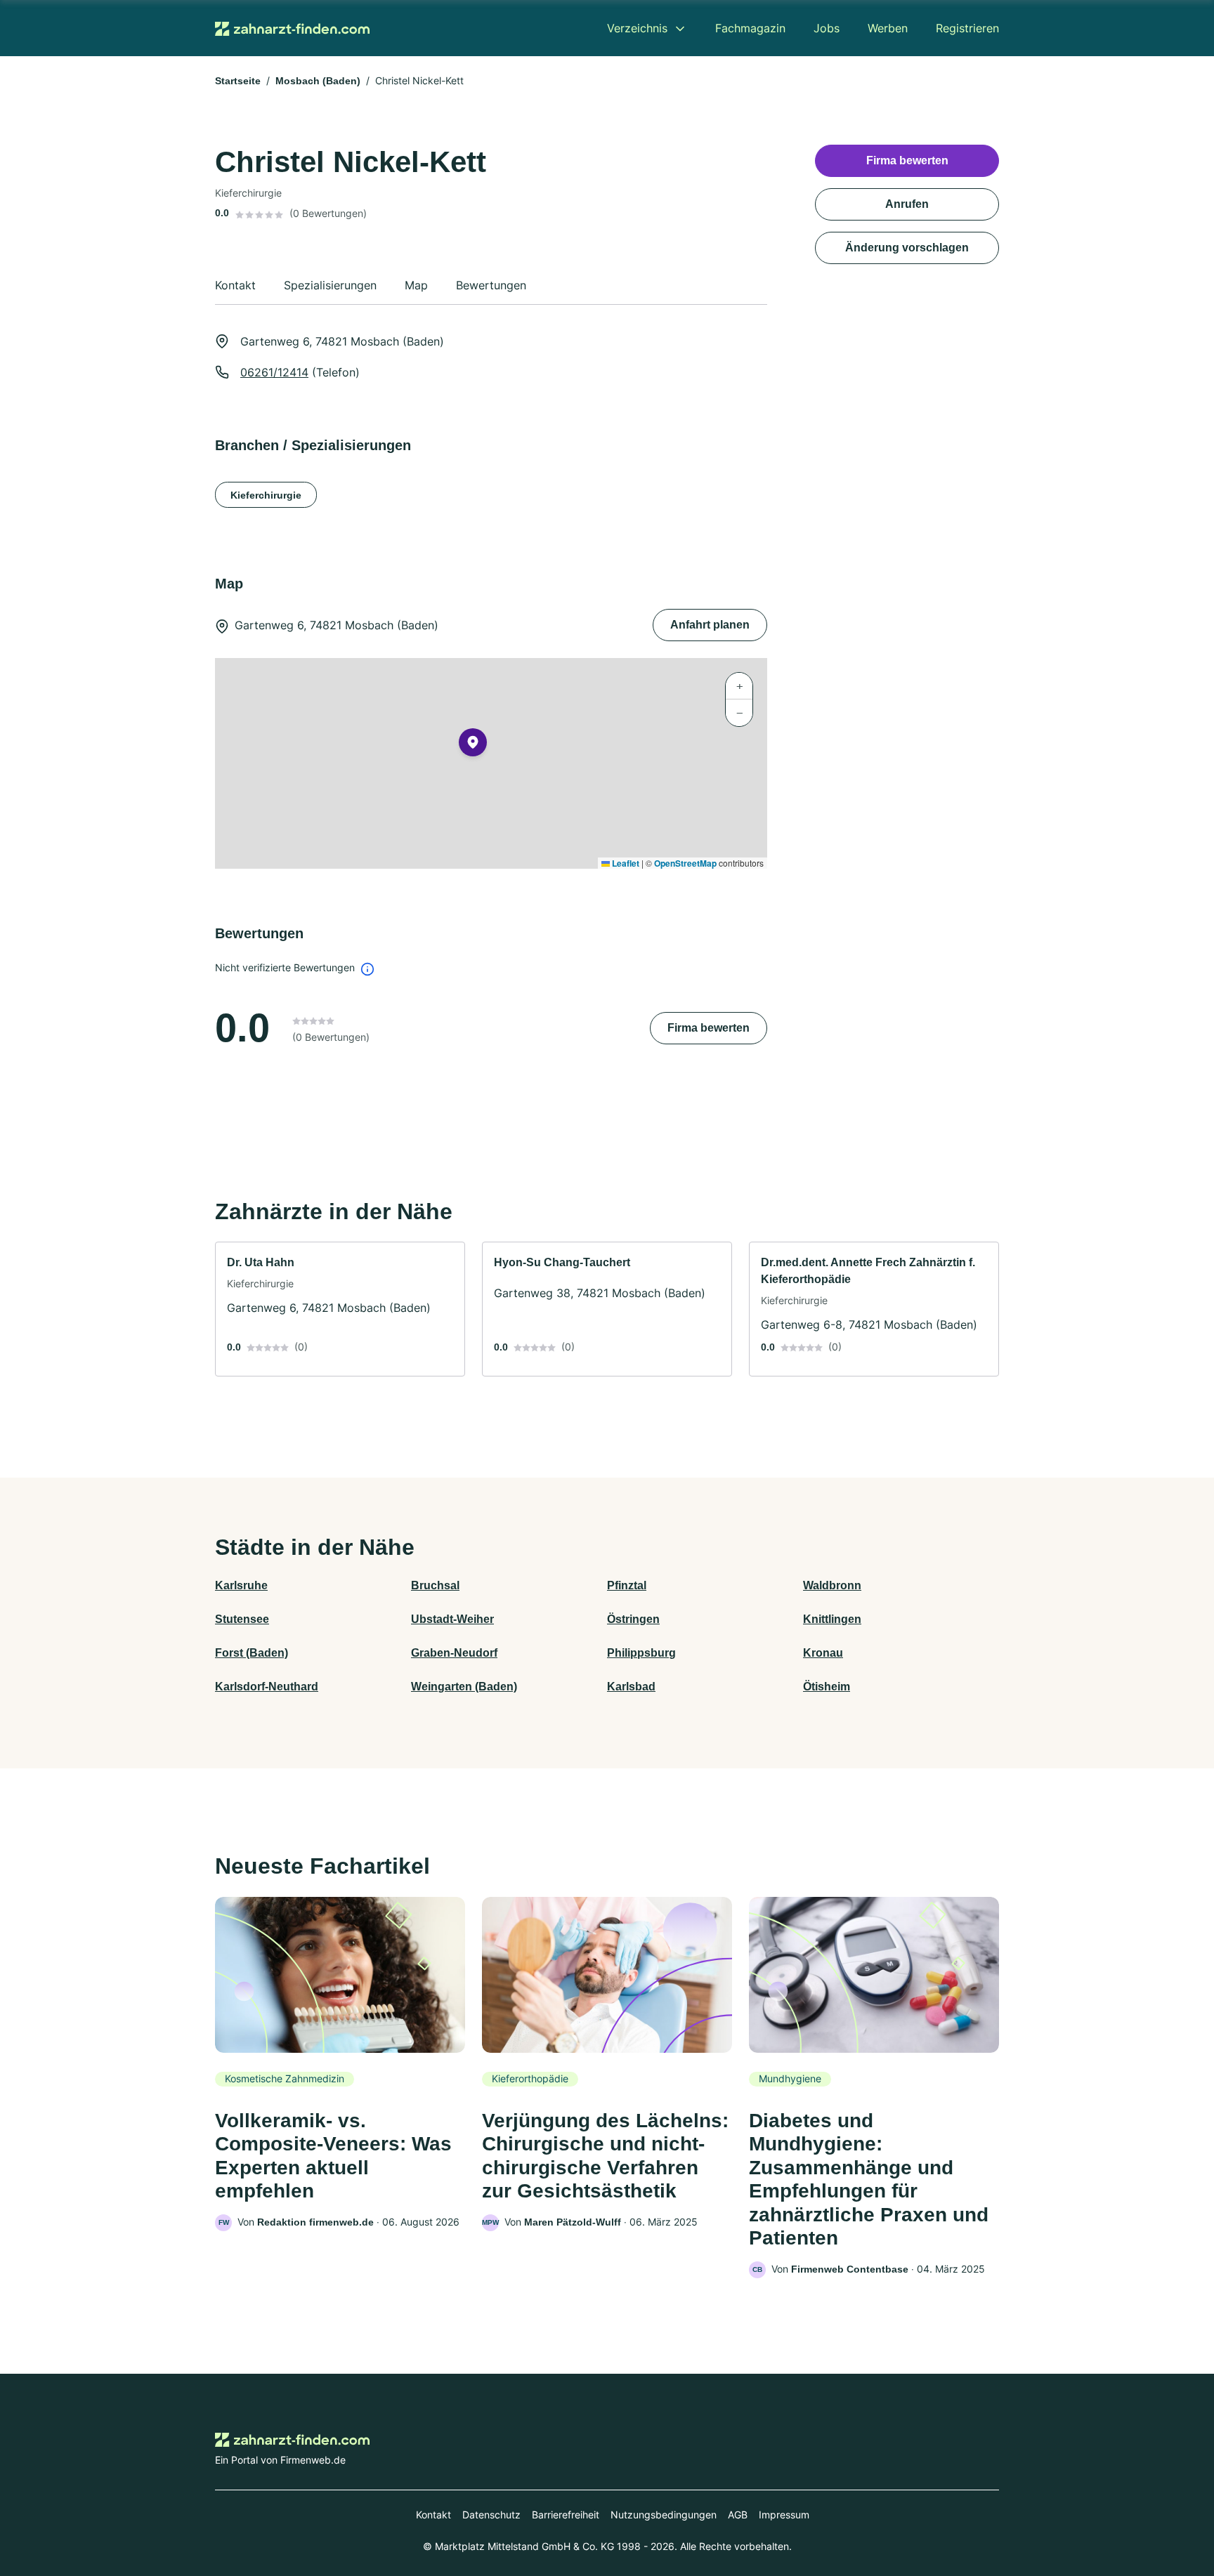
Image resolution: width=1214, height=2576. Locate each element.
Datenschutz (491, 2515)
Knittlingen (832, 1619)
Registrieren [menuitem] (967, 28)
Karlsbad (631, 1687)
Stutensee (242, 1619)
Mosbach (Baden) (318, 81)
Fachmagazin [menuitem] (750, 28)
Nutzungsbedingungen (664, 2515)
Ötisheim (827, 1687)
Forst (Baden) (252, 1653)
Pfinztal (627, 1585)
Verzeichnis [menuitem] (637, 28)
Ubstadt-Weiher (452, 1619)
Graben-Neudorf (454, 1653)
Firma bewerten (709, 1028)
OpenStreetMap (685, 863)
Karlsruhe (241, 1585)
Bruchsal (435, 1585)
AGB (738, 2515)
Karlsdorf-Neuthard (267, 1687)
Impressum (784, 2515)
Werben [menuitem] (888, 28)
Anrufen (907, 204)
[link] (340, 1309)
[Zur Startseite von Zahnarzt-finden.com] (292, 28)
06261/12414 (274, 372)
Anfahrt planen (710, 625)
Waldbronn (832, 1585)
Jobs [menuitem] (827, 28)
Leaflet (625, 863)
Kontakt (433, 2515)
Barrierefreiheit (566, 2515)
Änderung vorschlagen (907, 248)
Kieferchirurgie (266, 495)
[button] (473, 745)
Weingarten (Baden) (464, 1687)
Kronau (823, 1653)
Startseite (238, 81)
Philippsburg (641, 1653)
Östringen (633, 1619)
